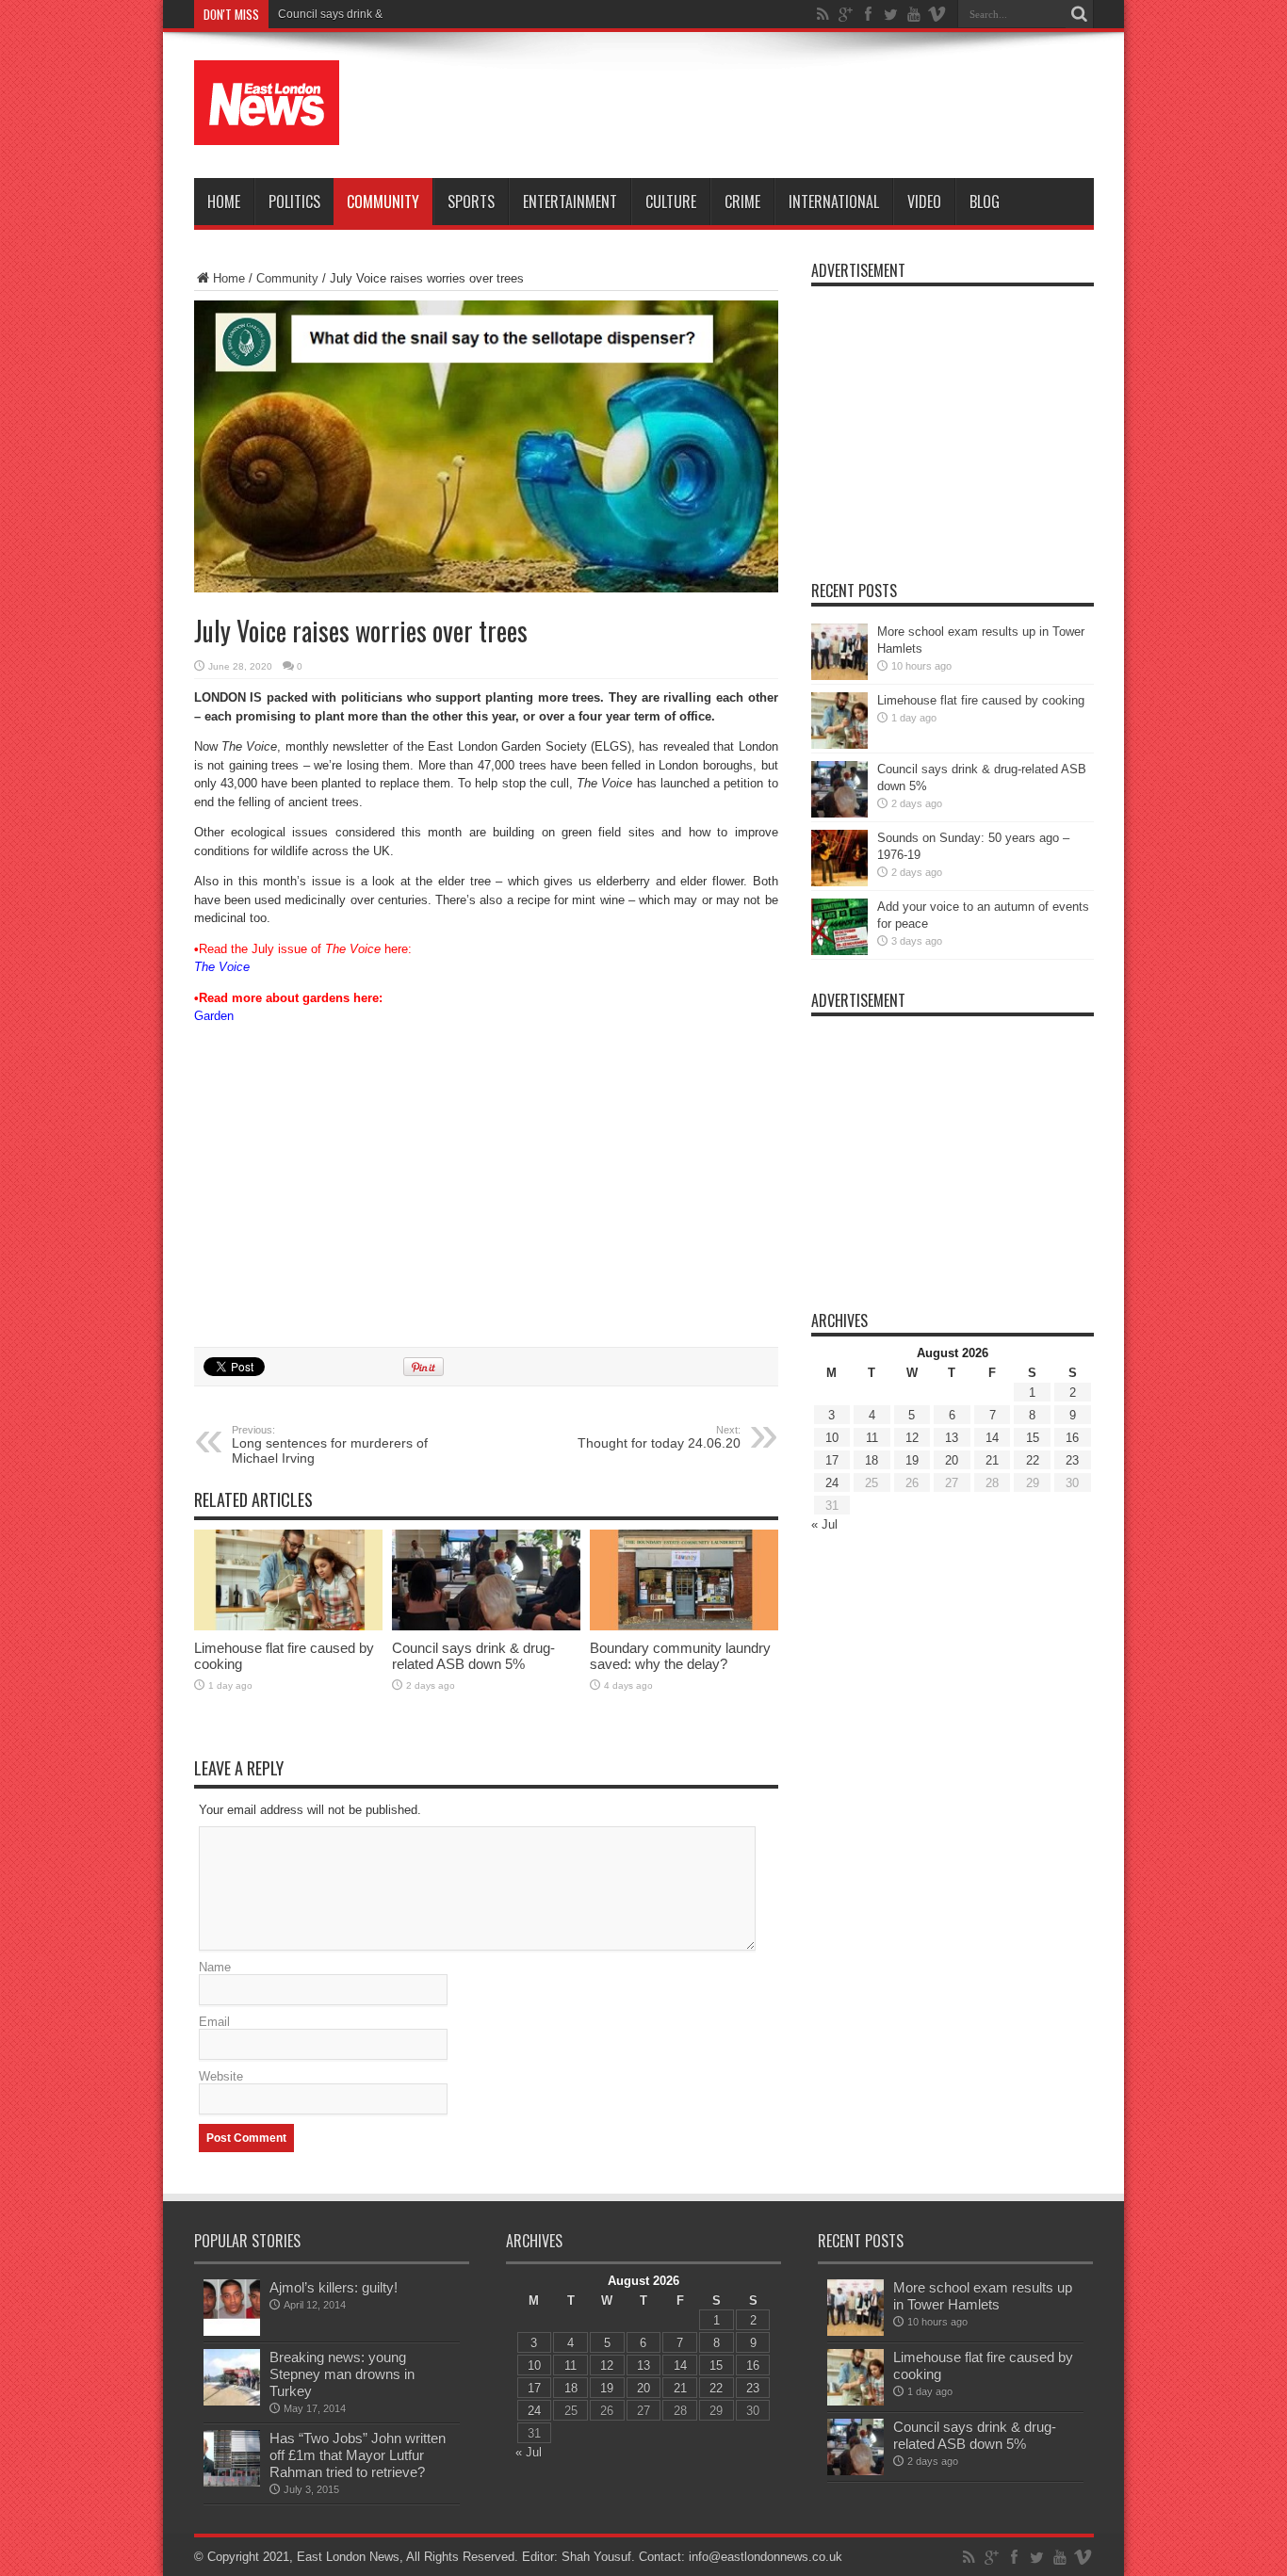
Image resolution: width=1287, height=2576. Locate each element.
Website (221, 2076)
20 (952, 1460)
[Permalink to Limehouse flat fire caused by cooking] (288, 1626)
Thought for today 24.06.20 (659, 1437)
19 (912, 1460)
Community (383, 202)
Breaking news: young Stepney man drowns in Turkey (342, 2374)
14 (992, 1438)
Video (924, 202)
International (834, 202)
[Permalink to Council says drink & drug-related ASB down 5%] (486, 1626)
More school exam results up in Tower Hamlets (983, 2296)
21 (992, 1460)
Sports (471, 202)
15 (1033, 1438)
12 (912, 1438)
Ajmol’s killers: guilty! (334, 2287)
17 (832, 1460)
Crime (742, 202)
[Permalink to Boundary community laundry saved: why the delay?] (684, 1626)
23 (1072, 1460)
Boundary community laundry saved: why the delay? (680, 1656)
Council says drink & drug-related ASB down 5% (401, 14)
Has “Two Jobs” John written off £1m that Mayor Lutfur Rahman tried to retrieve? (358, 2455)
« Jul (824, 1524)
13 (952, 1438)
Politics (294, 202)
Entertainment (570, 202)
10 (832, 1438)
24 (832, 1483)
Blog (985, 202)
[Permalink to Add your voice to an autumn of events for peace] (839, 951)
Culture (671, 202)
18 (872, 1460)
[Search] (1080, 14)
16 (1072, 1438)
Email (214, 2022)
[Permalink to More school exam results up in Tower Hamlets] (839, 676)
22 (1033, 1460)
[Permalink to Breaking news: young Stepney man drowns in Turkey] (232, 2401)
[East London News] (267, 131)
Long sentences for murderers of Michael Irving (330, 1445)
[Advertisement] (751, 105)
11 (872, 1438)
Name (215, 1967)
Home (224, 202)
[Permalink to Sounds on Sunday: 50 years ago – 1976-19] (839, 882)
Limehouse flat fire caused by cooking (981, 700)
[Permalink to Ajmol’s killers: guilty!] (232, 2332)
